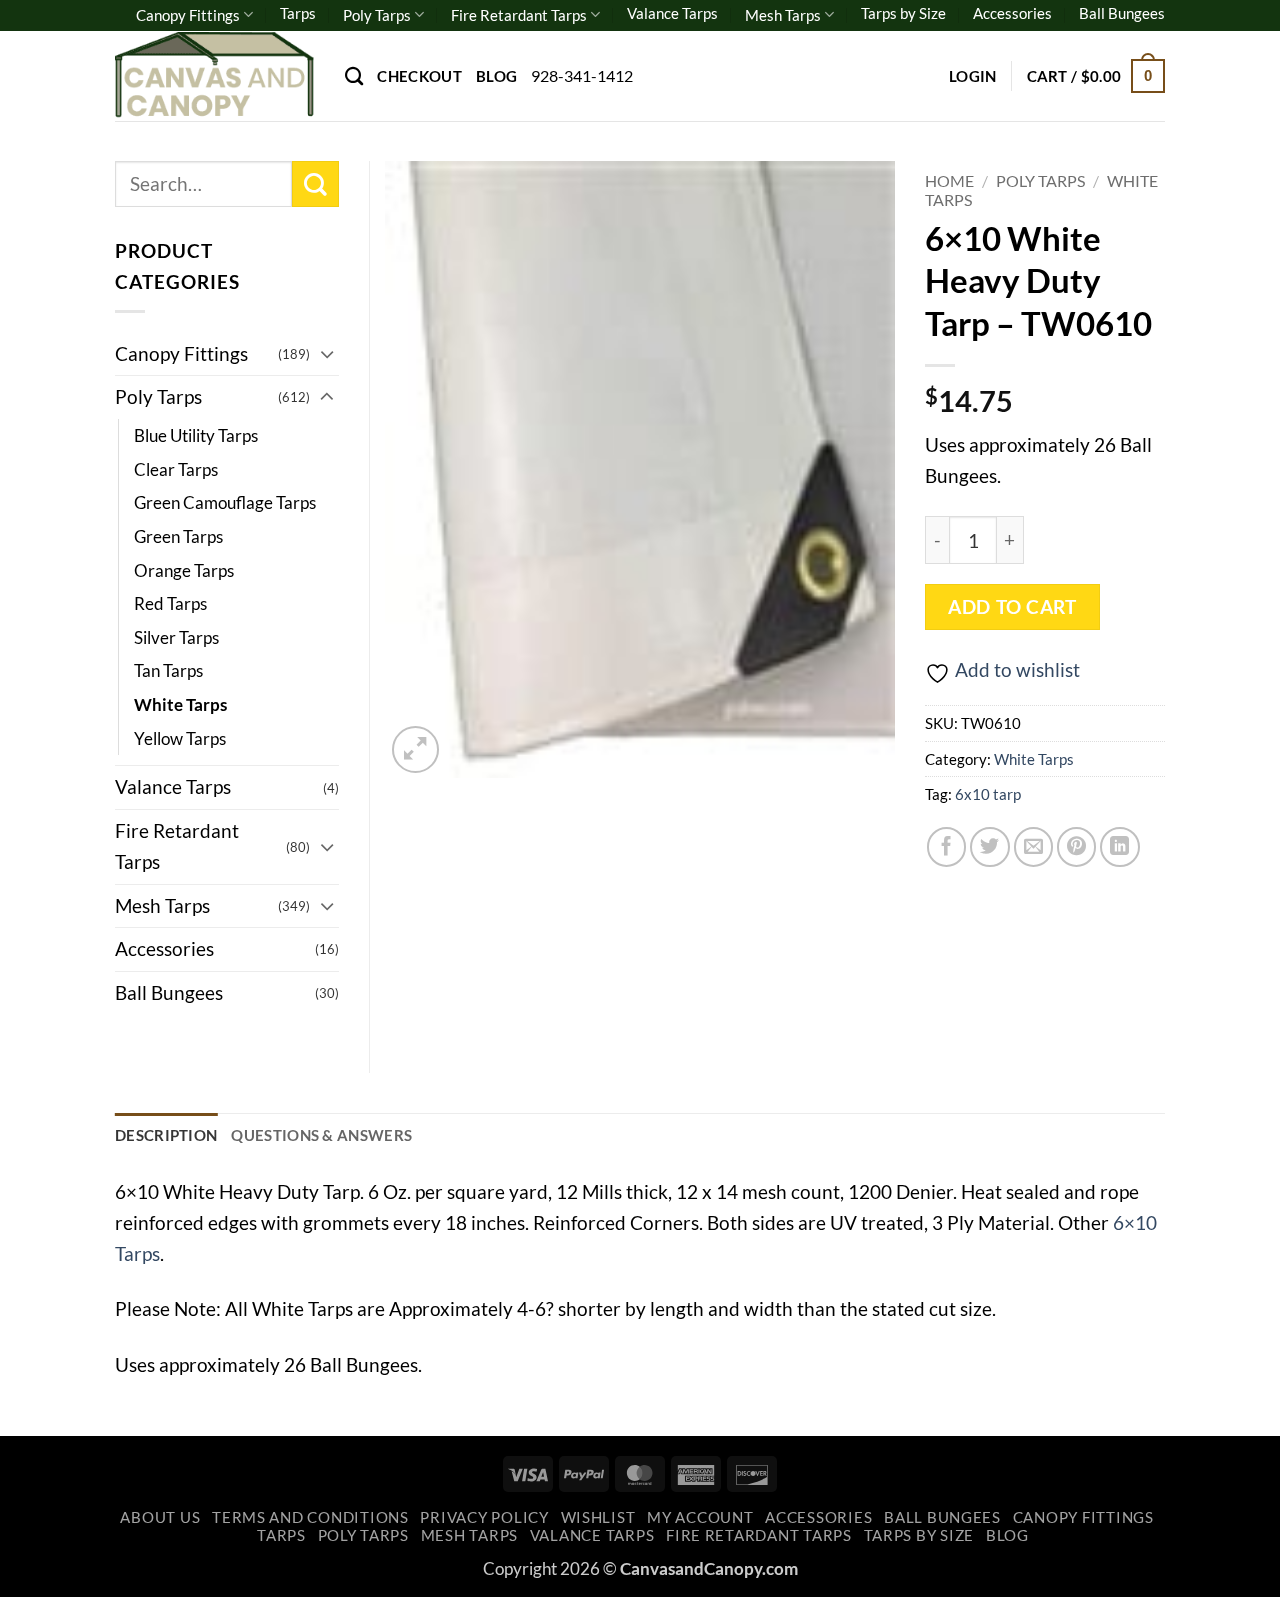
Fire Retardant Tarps (519, 15)
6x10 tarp (988, 794)
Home (949, 180)
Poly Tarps (377, 15)
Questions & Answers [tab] (321, 1135)
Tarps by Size (903, 13)
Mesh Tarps (783, 15)
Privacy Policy (484, 1517)
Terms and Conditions (310, 1517)
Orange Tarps (184, 570)
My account (700, 1517)
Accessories (1012, 13)
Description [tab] (166, 1135)
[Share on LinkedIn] (1120, 847)
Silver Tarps (176, 637)
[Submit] (315, 184)
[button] (973, 76)
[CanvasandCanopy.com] (215, 75)
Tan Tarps (168, 670)
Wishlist (598, 1517)
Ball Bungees (1122, 13)
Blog (496, 76)
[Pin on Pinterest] (1077, 847)
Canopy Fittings (188, 15)
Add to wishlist (1017, 669)
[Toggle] (327, 353)
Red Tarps (170, 603)
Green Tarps (178, 536)
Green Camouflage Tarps (225, 502)
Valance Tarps (672, 13)
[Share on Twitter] (990, 847)
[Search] (354, 76)
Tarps (298, 13)
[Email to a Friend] (1034, 847)
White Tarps (1034, 759)
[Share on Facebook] (947, 847)
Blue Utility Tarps (196, 435)
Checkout (419, 76)
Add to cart (1012, 607)
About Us (160, 1517)
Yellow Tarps (180, 738)
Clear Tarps (176, 469)
